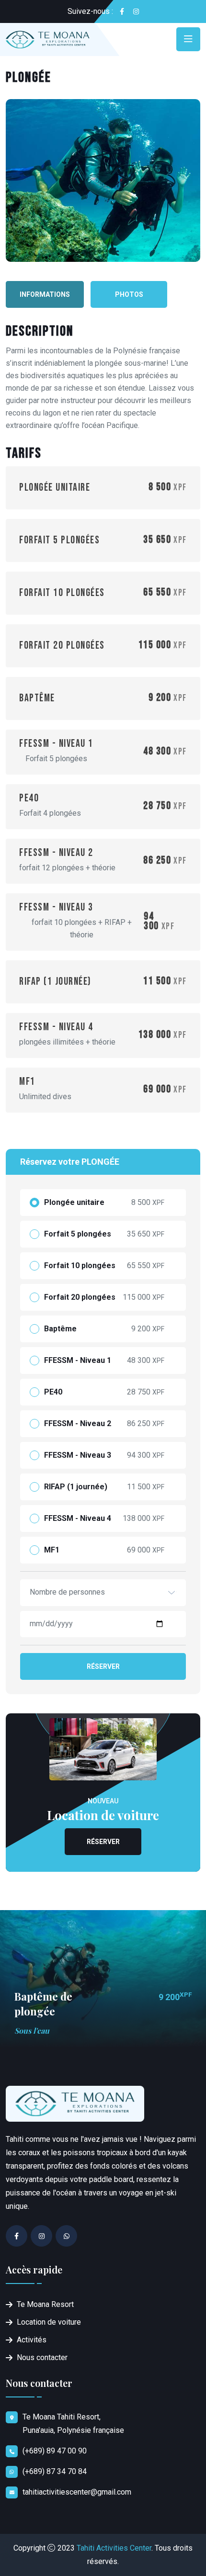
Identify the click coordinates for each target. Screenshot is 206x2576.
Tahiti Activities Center (114, 2548)
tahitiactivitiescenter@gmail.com (77, 2492)
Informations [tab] (45, 294)
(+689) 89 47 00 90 (55, 2451)
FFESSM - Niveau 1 (78, 1361)
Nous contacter (42, 2357)
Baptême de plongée (43, 2004)
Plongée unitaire (74, 1203)
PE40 (53, 1392)
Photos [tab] (129, 294)
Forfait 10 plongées (80, 1266)
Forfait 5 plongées (78, 1234)
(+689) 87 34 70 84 (55, 2471)
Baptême (60, 1329)
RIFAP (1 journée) (76, 1487)
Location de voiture (49, 2322)
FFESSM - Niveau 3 (78, 1455)
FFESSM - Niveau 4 (78, 1519)
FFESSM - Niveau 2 (78, 1424)
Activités (32, 2340)
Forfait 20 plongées (80, 1297)
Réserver (103, 1666)
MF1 (52, 1550)
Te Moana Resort (45, 2304)
